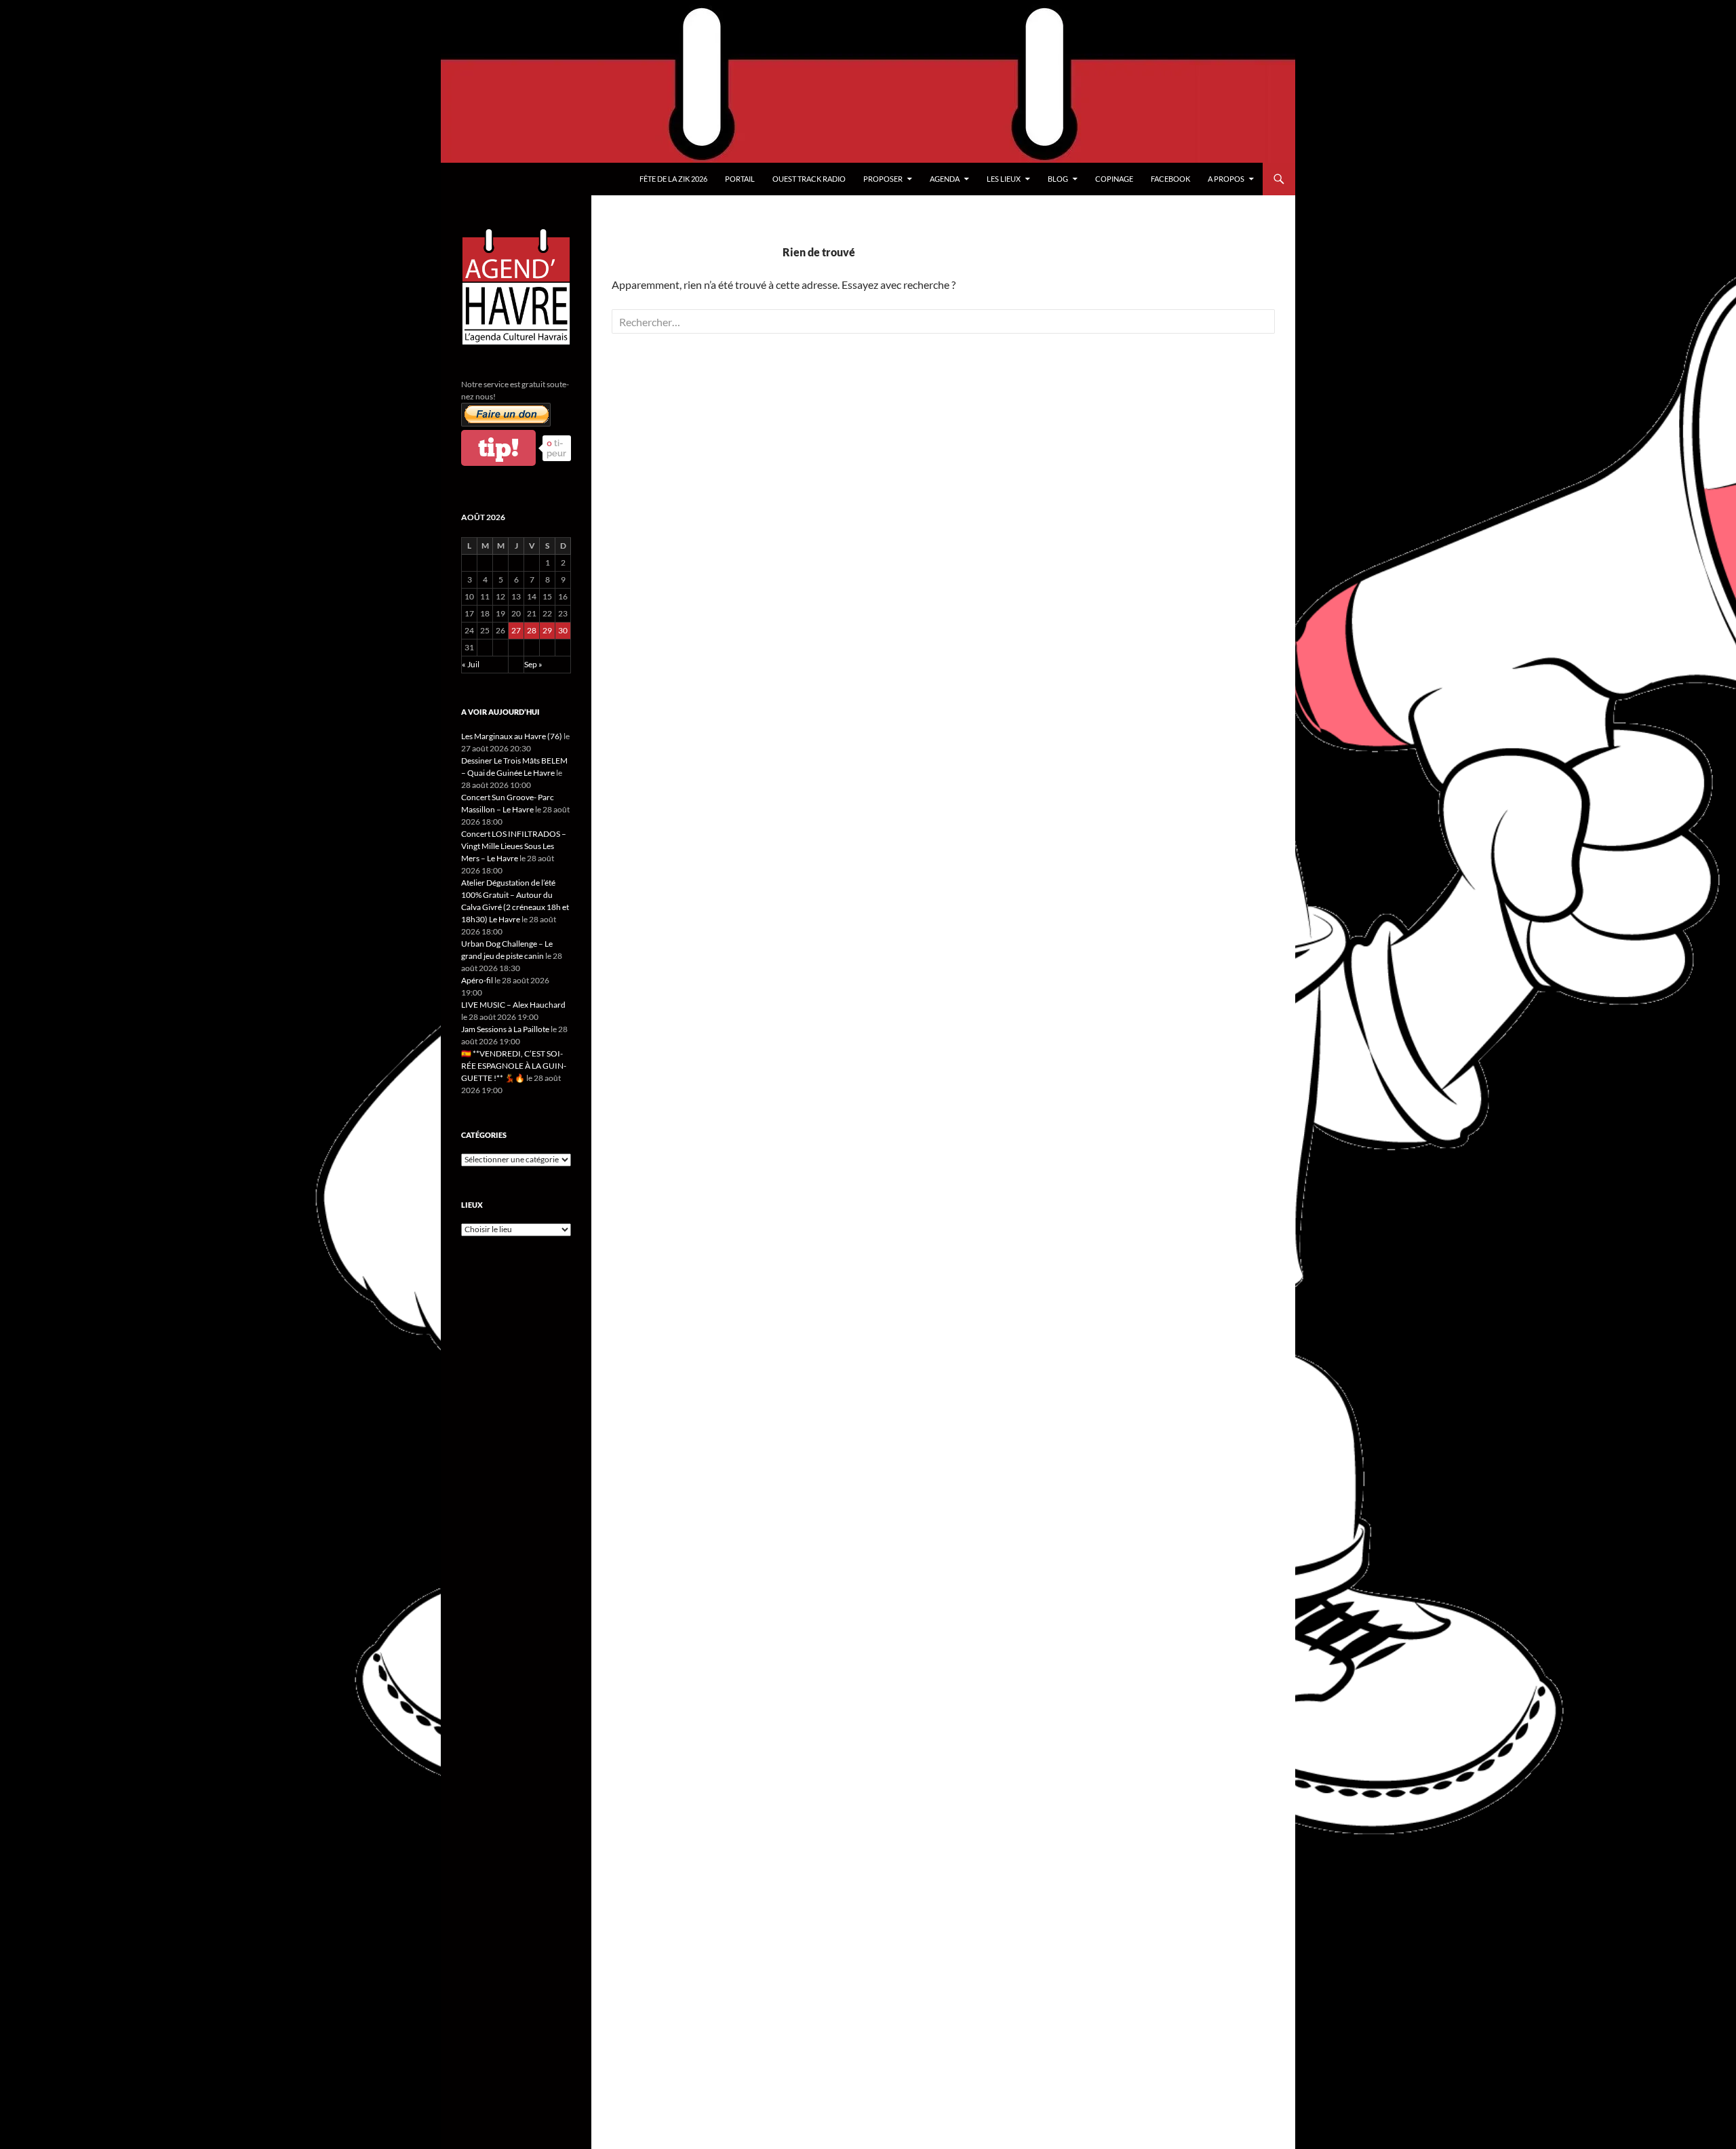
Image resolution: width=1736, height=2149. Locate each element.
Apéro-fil (477, 980)
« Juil (471, 664)
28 (532, 630)
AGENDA (945, 179)
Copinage (1114, 179)
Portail (740, 179)
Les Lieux (1004, 179)
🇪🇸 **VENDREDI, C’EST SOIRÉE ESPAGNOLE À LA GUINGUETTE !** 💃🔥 (514, 1066)
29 (547, 630)
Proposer (883, 179)
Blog (1058, 179)
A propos (1226, 179)
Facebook (1170, 179)
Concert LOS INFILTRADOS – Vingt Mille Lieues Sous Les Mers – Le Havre (514, 846)
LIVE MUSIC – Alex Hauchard (513, 1005)
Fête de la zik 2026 (673, 179)
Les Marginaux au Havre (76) (512, 736)
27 (516, 630)
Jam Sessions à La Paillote (505, 1029)
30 (563, 630)
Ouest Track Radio (809, 179)
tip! (498, 448)
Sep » (533, 664)
